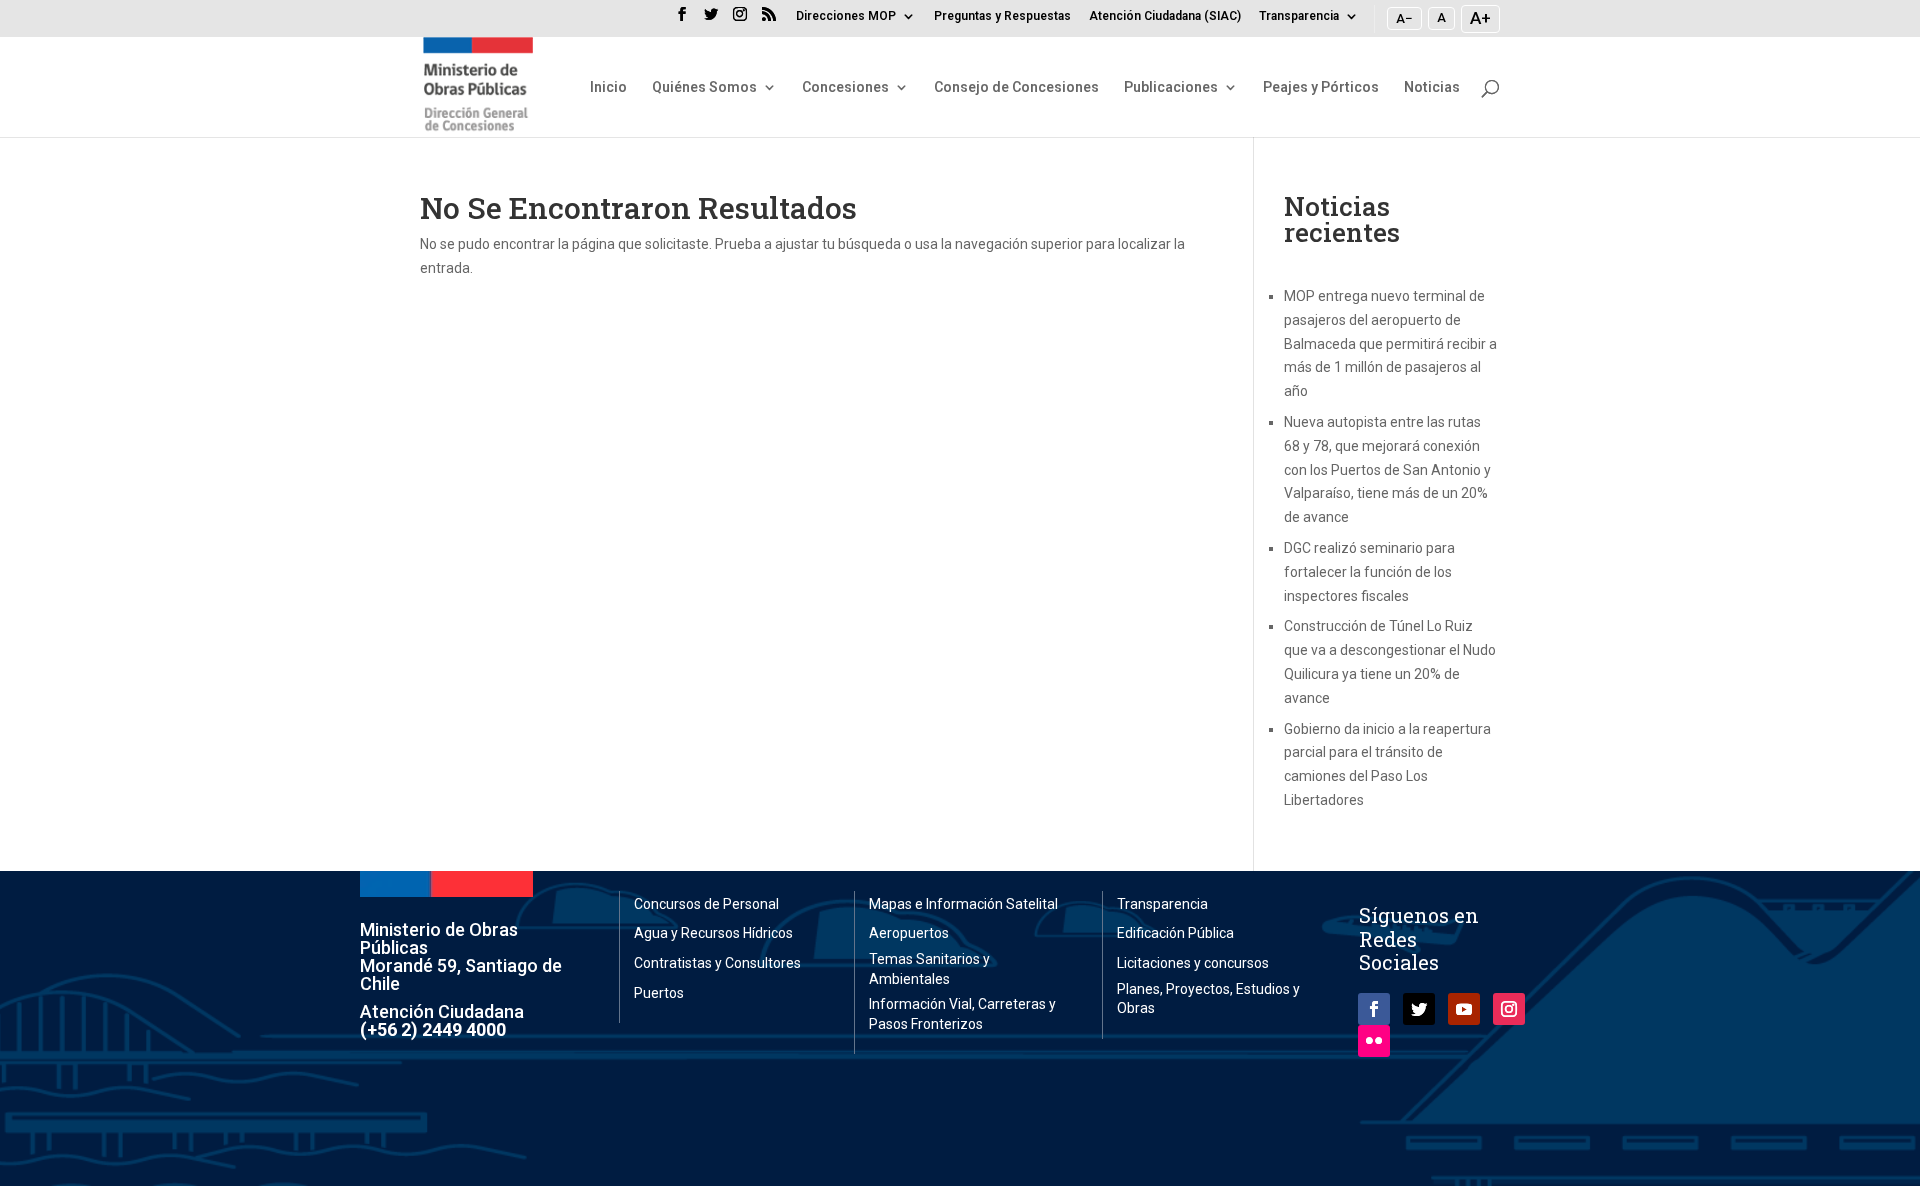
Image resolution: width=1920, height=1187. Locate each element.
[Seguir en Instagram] (1509, 1009)
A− (1404, 18)
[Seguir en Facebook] (1374, 1009)
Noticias (1432, 87)
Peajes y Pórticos (1321, 87)
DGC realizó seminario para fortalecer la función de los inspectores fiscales (1369, 572)
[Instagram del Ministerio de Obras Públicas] (740, 20)
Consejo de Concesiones (1016, 87)
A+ (1480, 18)
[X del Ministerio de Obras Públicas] (711, 20)
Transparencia (1299, 16)
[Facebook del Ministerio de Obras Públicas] (682, 20)
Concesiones (845, 87)
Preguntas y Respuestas (1002, 16)
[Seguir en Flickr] (1374, 1041)
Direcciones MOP (846, 16)
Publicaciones (1171, 87)
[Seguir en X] (1419, 1009)
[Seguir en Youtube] (1464, 1009)
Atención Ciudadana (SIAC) (1165, 16)
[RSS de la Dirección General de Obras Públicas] (769, 20)
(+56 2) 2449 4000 (433, 1029)
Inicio (608, 87)
